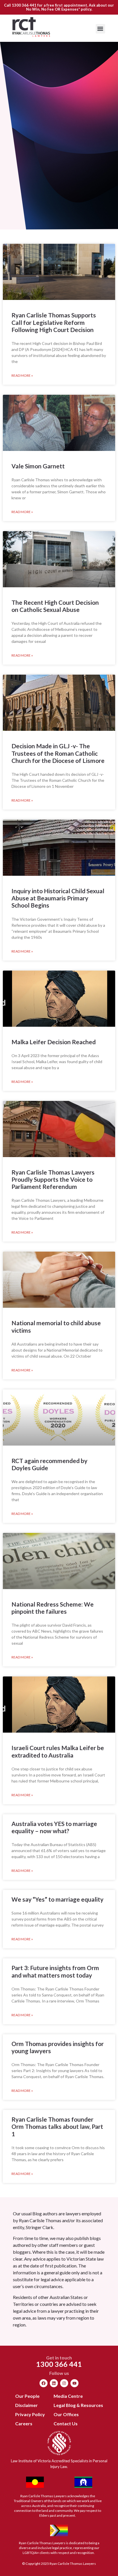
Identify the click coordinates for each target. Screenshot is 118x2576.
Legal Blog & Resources (78, 2405)
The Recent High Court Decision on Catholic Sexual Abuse (55, 606)
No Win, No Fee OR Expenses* (53, 9)
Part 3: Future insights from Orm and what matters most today (55, 1971)
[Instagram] (64, 2383)
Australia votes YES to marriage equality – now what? (54, 1827)
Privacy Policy (30, 2414)
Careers (24, 2423)
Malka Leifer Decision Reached (54, 1042)
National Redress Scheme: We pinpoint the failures (53, 1608)
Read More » (22, 375)
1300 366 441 (24, 5)
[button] (100, 29)
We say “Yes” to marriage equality (57, 1899)
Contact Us (66, 2423)
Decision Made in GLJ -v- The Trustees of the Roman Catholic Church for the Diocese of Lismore (58, 753)
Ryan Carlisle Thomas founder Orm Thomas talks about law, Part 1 (57, 2126)
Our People (27, 2396)
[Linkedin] (54, 2383)
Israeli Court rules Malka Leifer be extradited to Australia (58, 1751)
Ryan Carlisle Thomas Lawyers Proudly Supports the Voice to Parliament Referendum (53, 1179)
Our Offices (66, 2414)
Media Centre (68, 2396)
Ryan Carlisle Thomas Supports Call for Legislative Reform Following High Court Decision (54, 322)
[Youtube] (74, 2383)
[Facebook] (44, 2383)
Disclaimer (26, 2405)
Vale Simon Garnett (38, 466)
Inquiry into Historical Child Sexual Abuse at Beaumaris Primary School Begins (58, 898)
